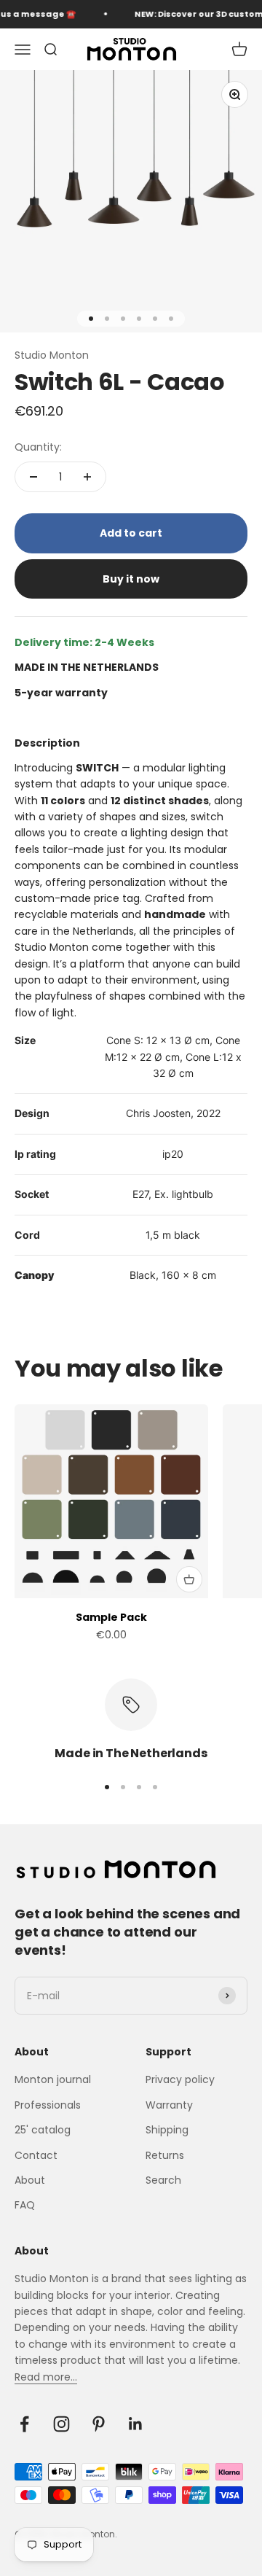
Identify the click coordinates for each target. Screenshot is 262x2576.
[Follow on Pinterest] (99, 2424)
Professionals (48, 2105)
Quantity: (38, 447)
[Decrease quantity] (33, 477)
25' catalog (43, 2130)
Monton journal (53, 2079)
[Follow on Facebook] (24, 2424)
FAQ (25, 2205)
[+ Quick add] (189, 1579)
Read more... (46, 2377)
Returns (165, 2155)
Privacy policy (180, 2079)
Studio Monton (52, 355)
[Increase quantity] (87, 477)
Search (163, 2180)
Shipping (167, 2130)
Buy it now (131, 579)
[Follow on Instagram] (61, 2424)
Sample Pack (111, 1617)
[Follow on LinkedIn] (136, 2424)
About (30, 2180)
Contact (36, 2155)
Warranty (169, 2105)
